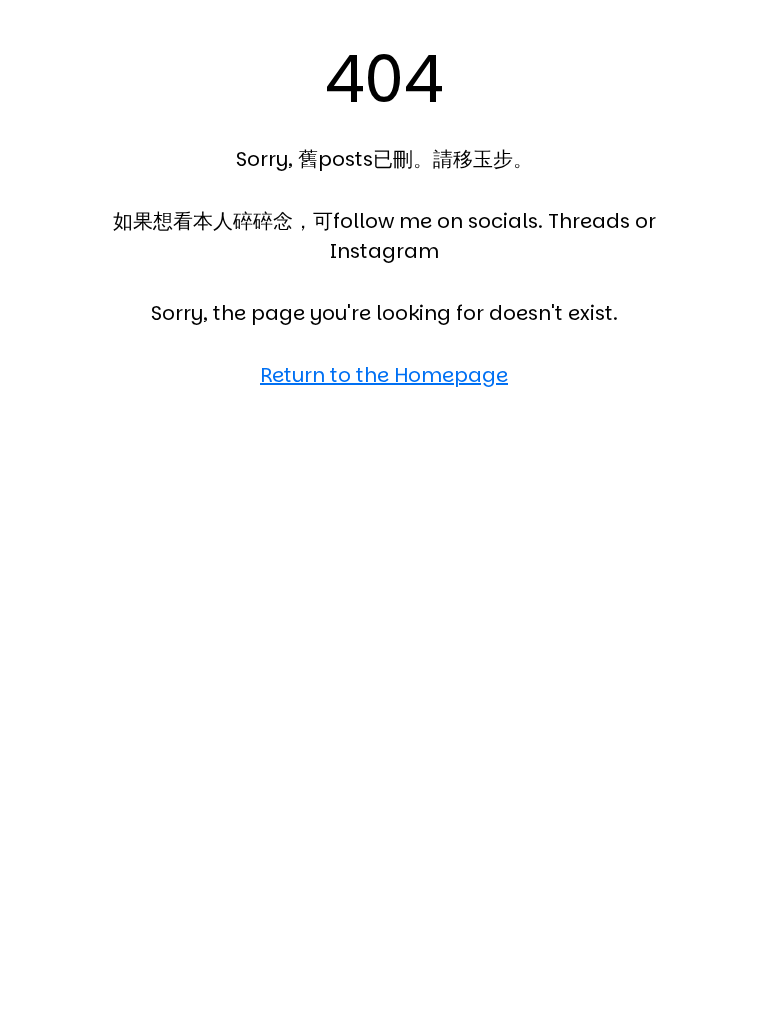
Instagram (384, 251)
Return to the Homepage (384, 375)
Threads (589, 221)
